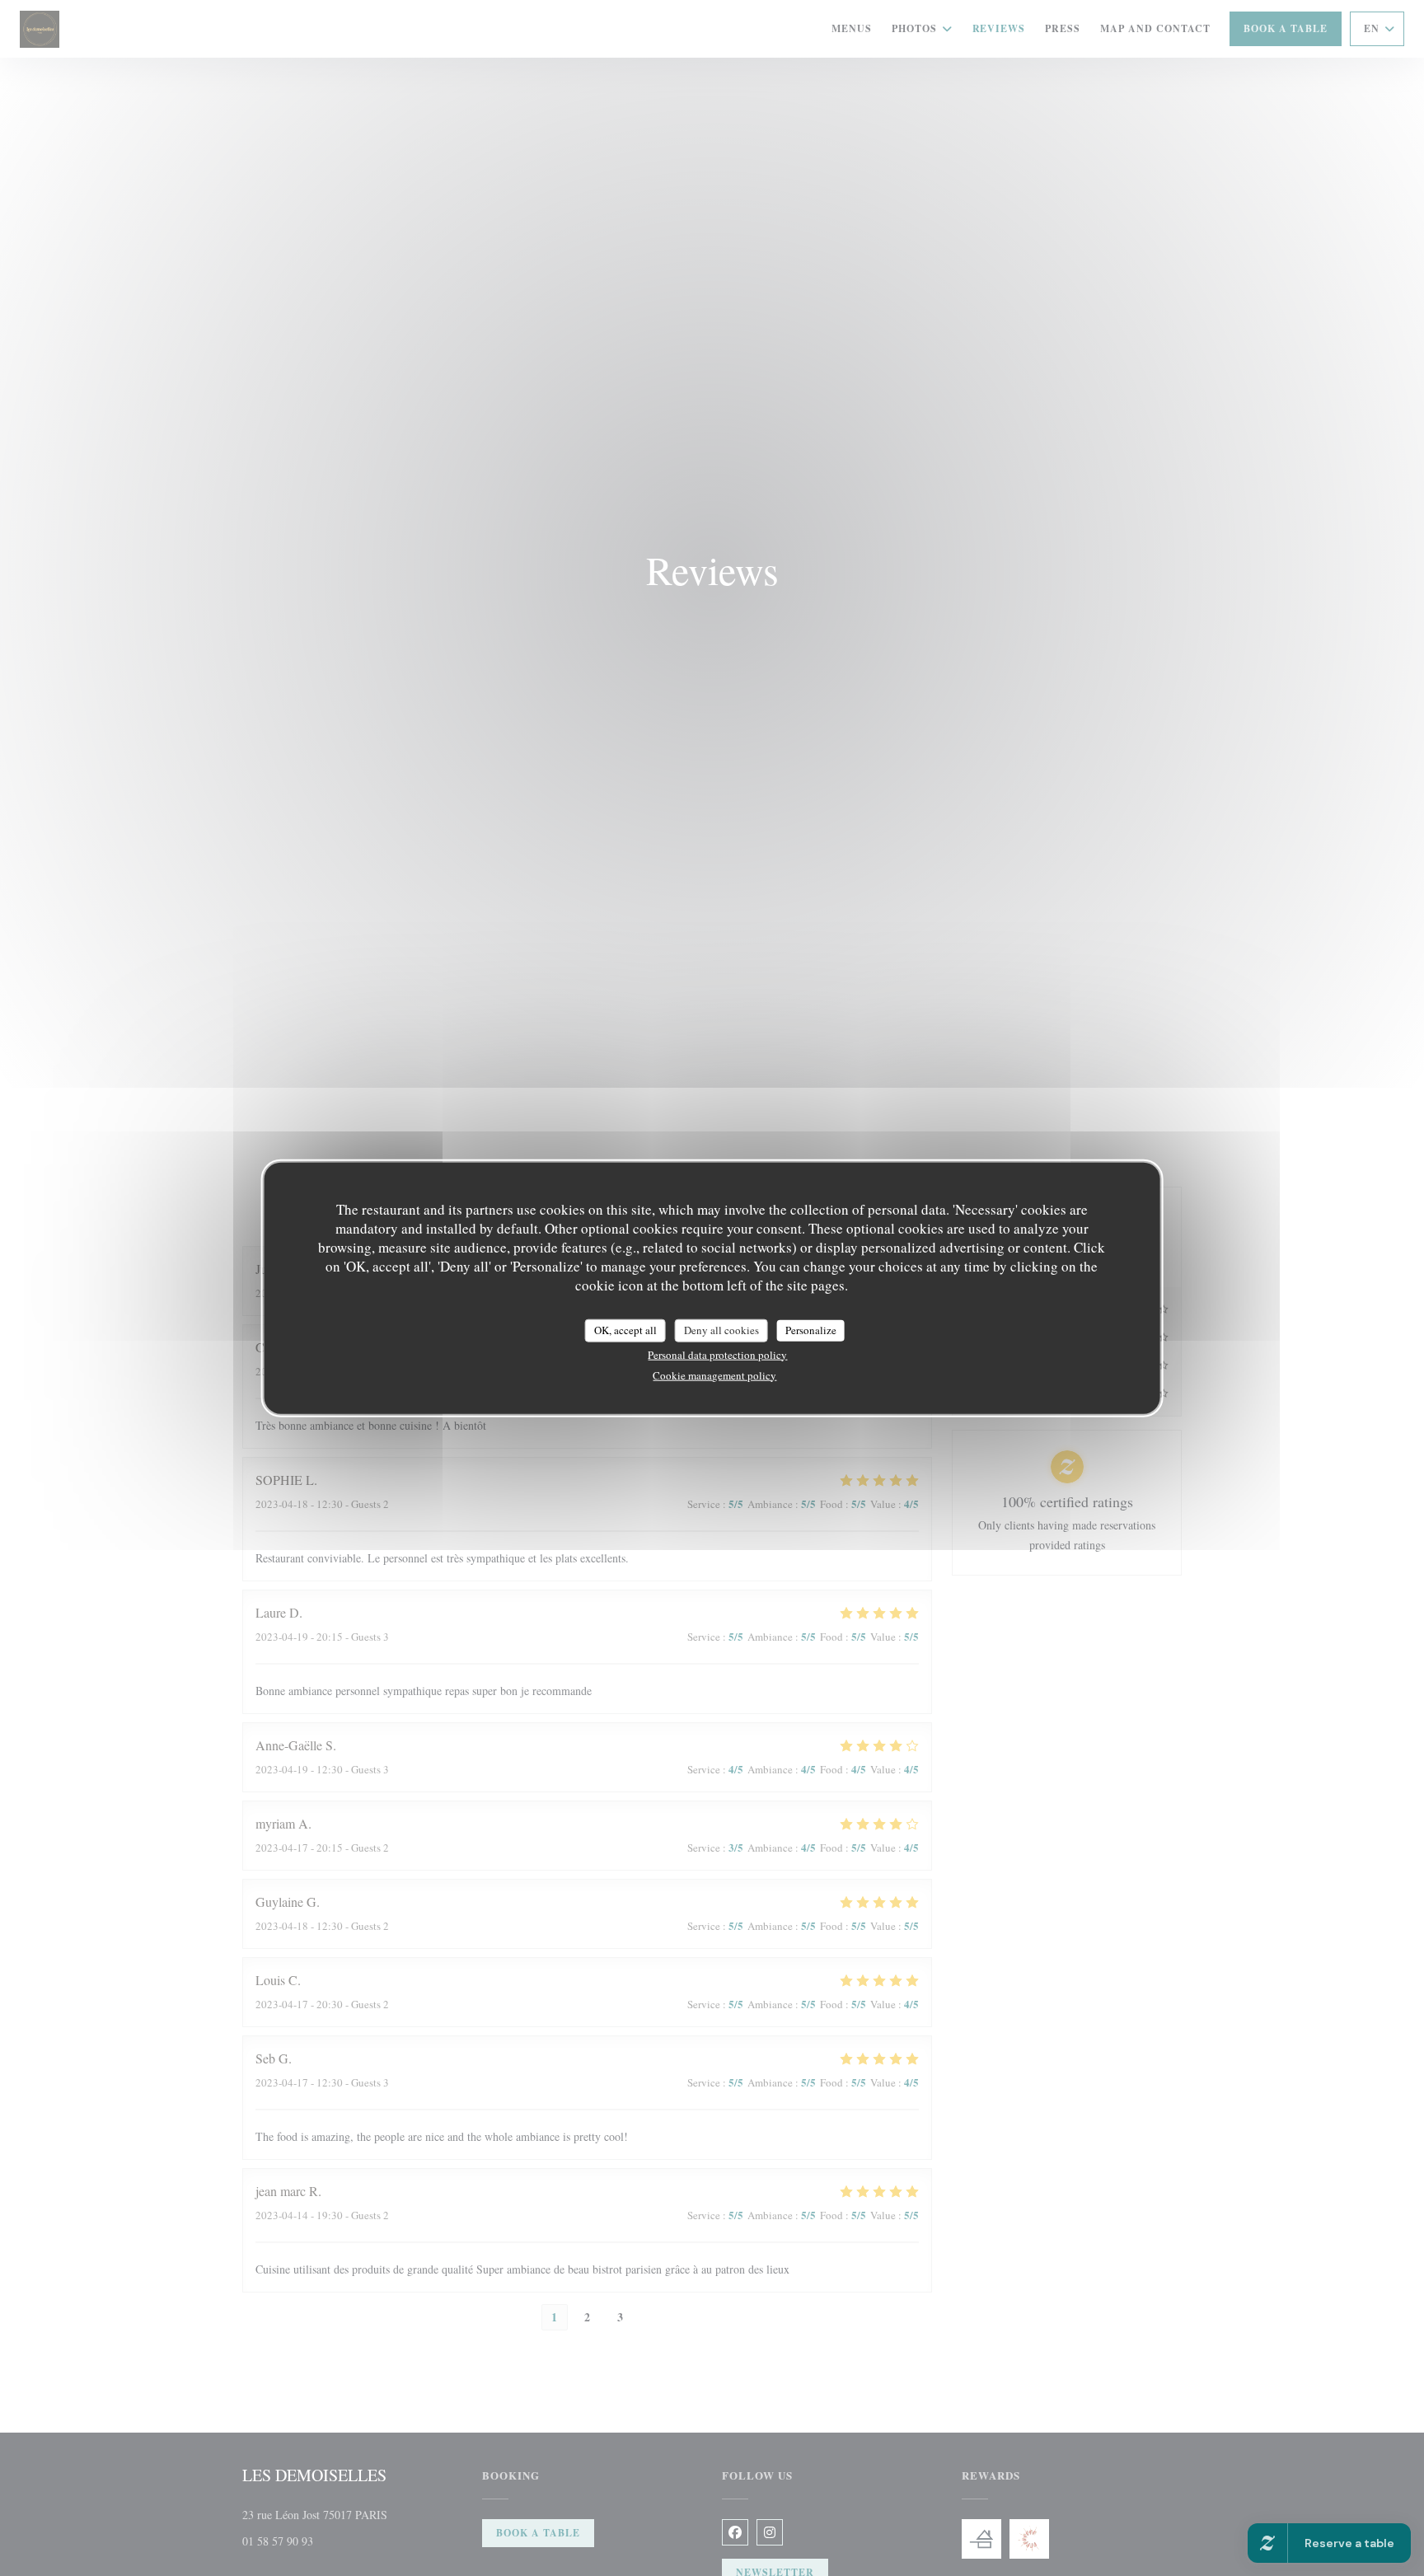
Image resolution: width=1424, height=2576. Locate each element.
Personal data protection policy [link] (717, 1354)
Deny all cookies (721, 1330)
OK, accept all (625, 1330)
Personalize (811, 1330)
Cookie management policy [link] (714, 1375)
